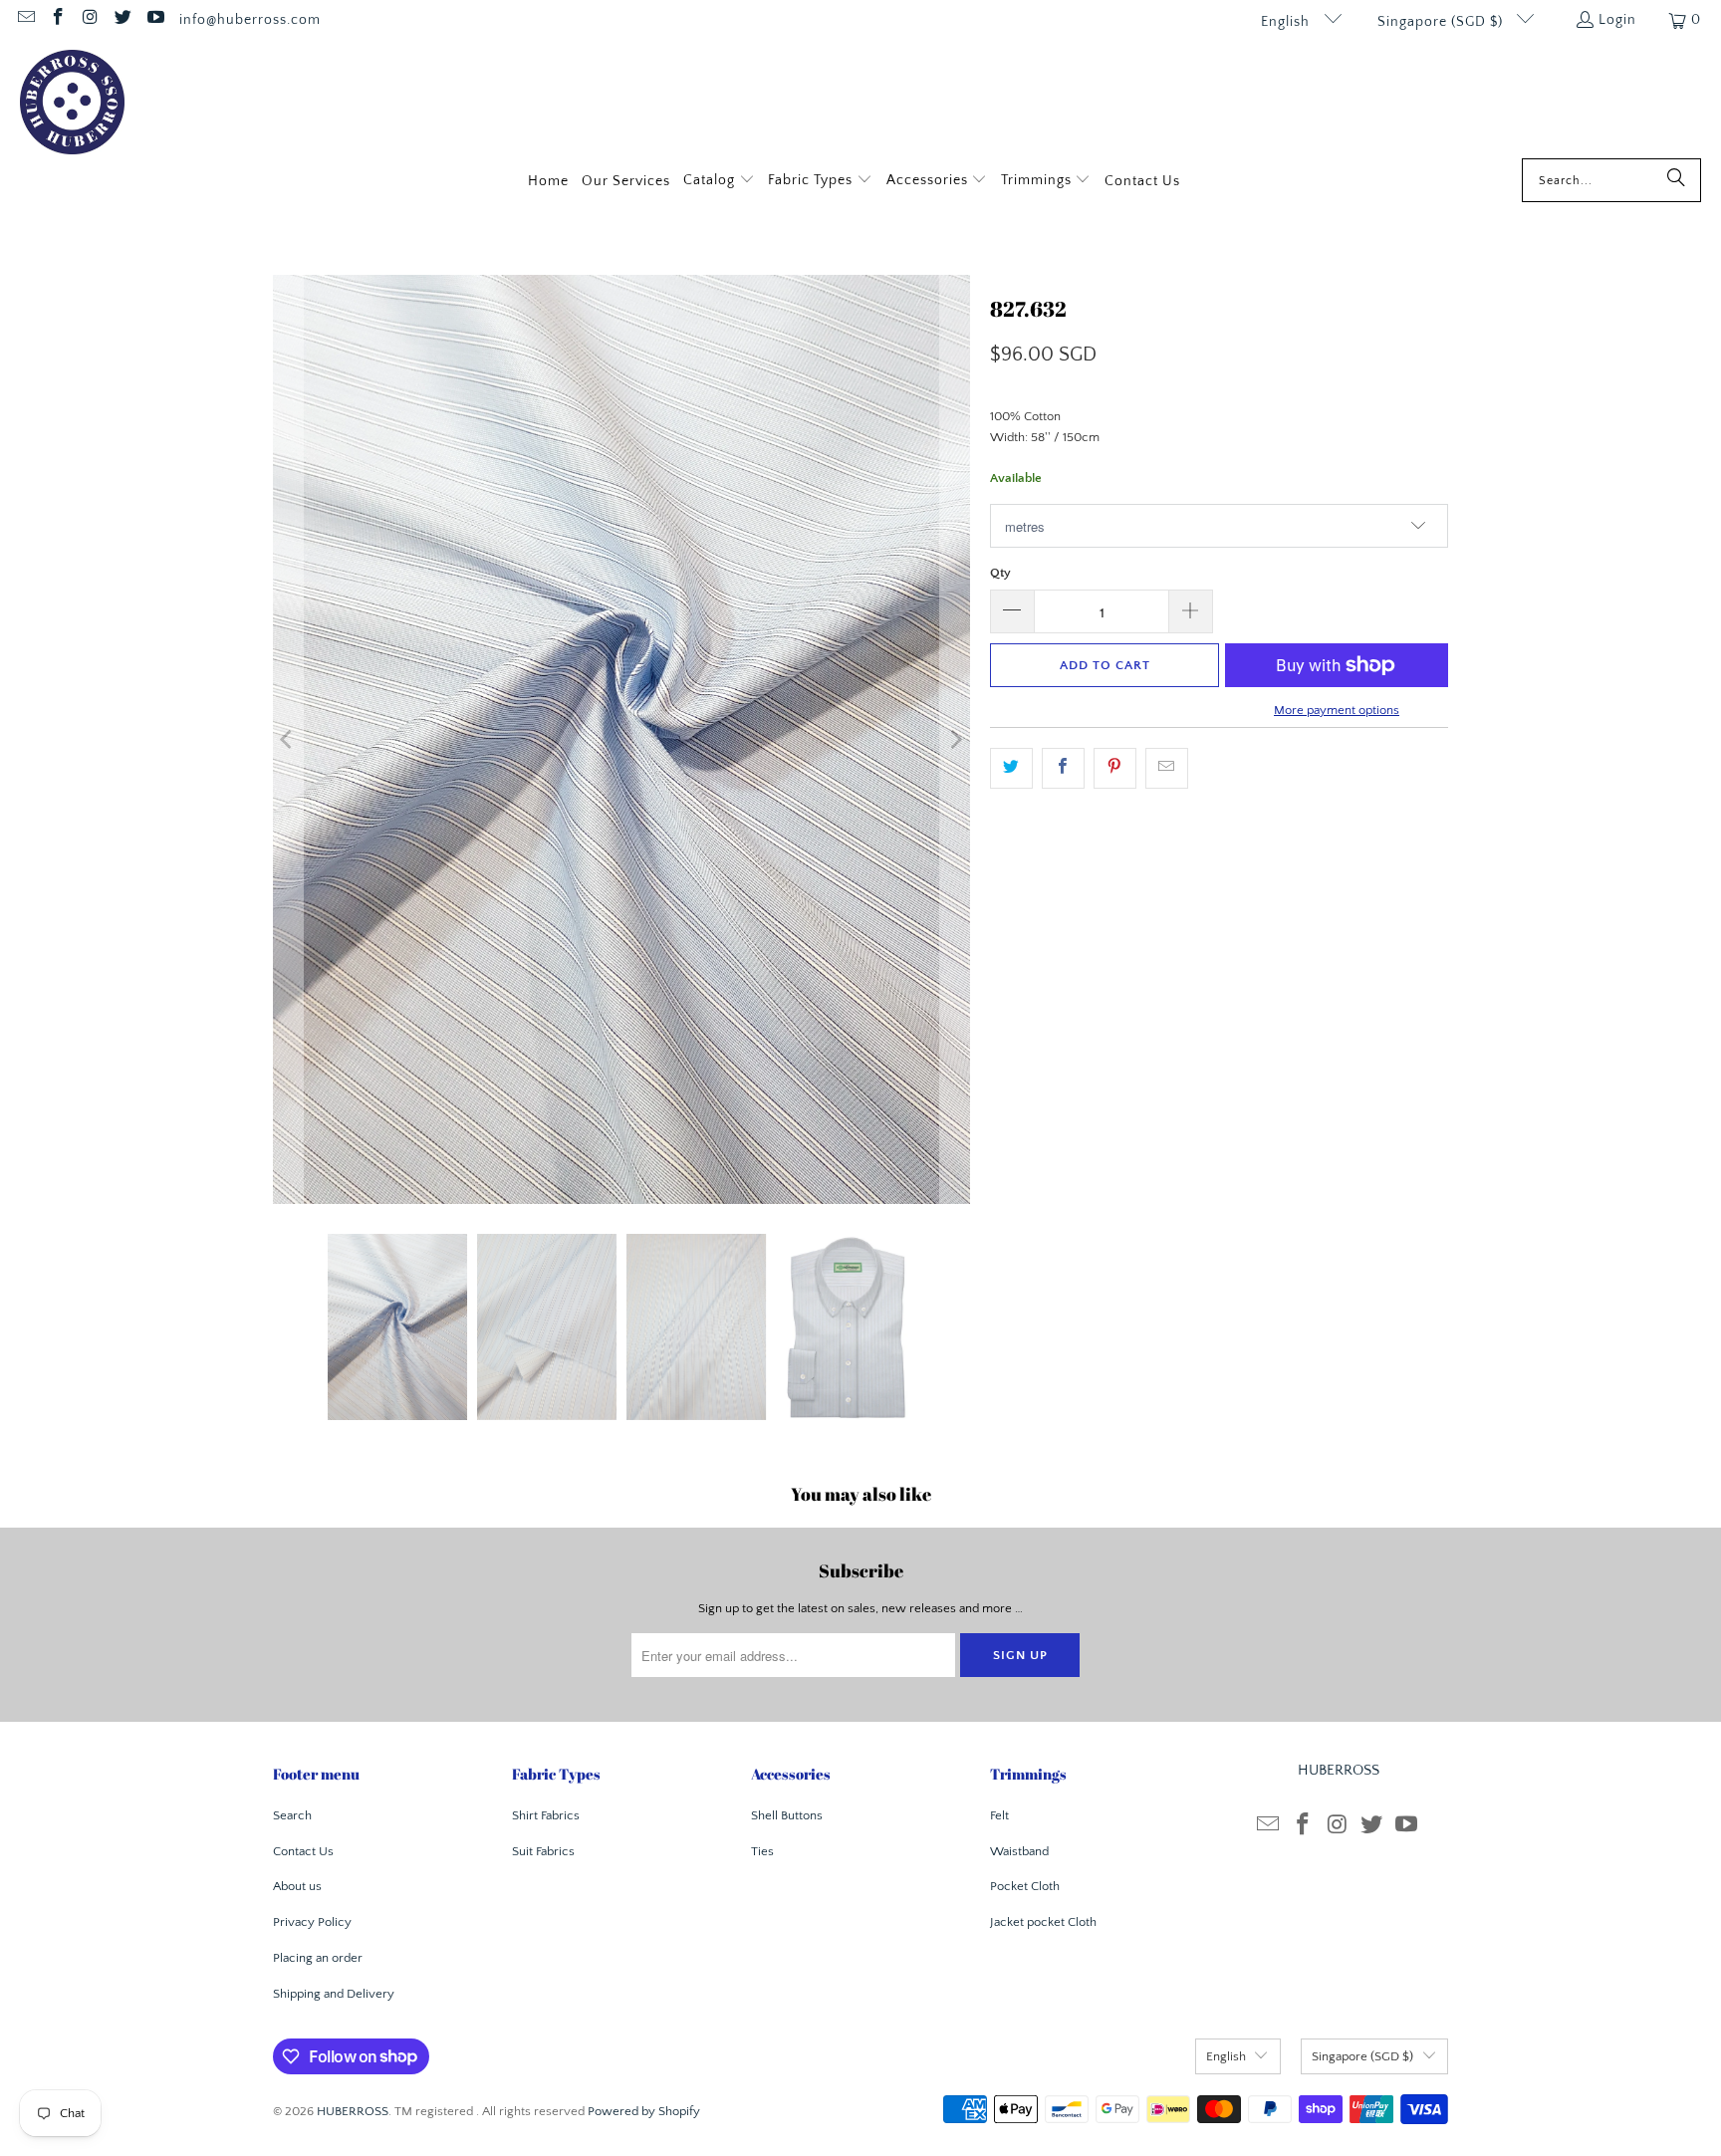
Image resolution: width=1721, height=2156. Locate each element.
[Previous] (288, 739)
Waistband (1019, 1851)
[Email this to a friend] (1167, 768)
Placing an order (318, 1958)
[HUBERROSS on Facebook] (58, 20)
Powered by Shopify (644, 2111)
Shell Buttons (787, 1815)
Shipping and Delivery (334, 1994)
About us (297, 1886)
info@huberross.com (250, 20)
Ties (762, 1851)
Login (1617, 20)
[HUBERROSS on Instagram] (90, 20)
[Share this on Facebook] (1063, 768)
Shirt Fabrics (546, 1815)
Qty (1000, 573)
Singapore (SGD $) (1442, 22)
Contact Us (303, 1851)
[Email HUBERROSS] (25, 20)
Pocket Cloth (1025, 1886)
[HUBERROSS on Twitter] (123, 20)
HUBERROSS (353, 2111)
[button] (719, 182)
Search (292, 1815)
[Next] (955, 739)
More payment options (1337, 710)
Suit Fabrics (543, 1851)
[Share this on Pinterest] (1115, 768)
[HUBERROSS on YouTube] (154, 20)
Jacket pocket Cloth (1043, 1922)
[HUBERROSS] (72, 104)
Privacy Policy (312, 1922)
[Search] (1676, 180)
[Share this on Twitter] (1011, 768)
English (1287, 22)
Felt (999, 1815)
